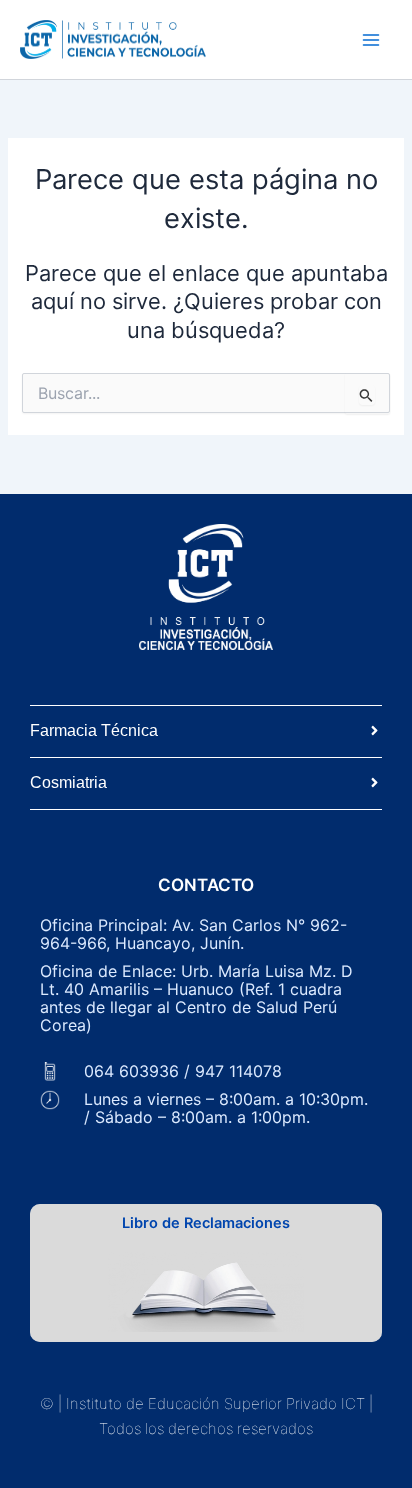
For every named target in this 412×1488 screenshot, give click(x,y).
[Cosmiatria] (374, 783)
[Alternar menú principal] (371, 40)
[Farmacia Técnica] (374, 731)
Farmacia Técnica (94, 730)
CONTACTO (206, 885)
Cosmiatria (68, 782)
